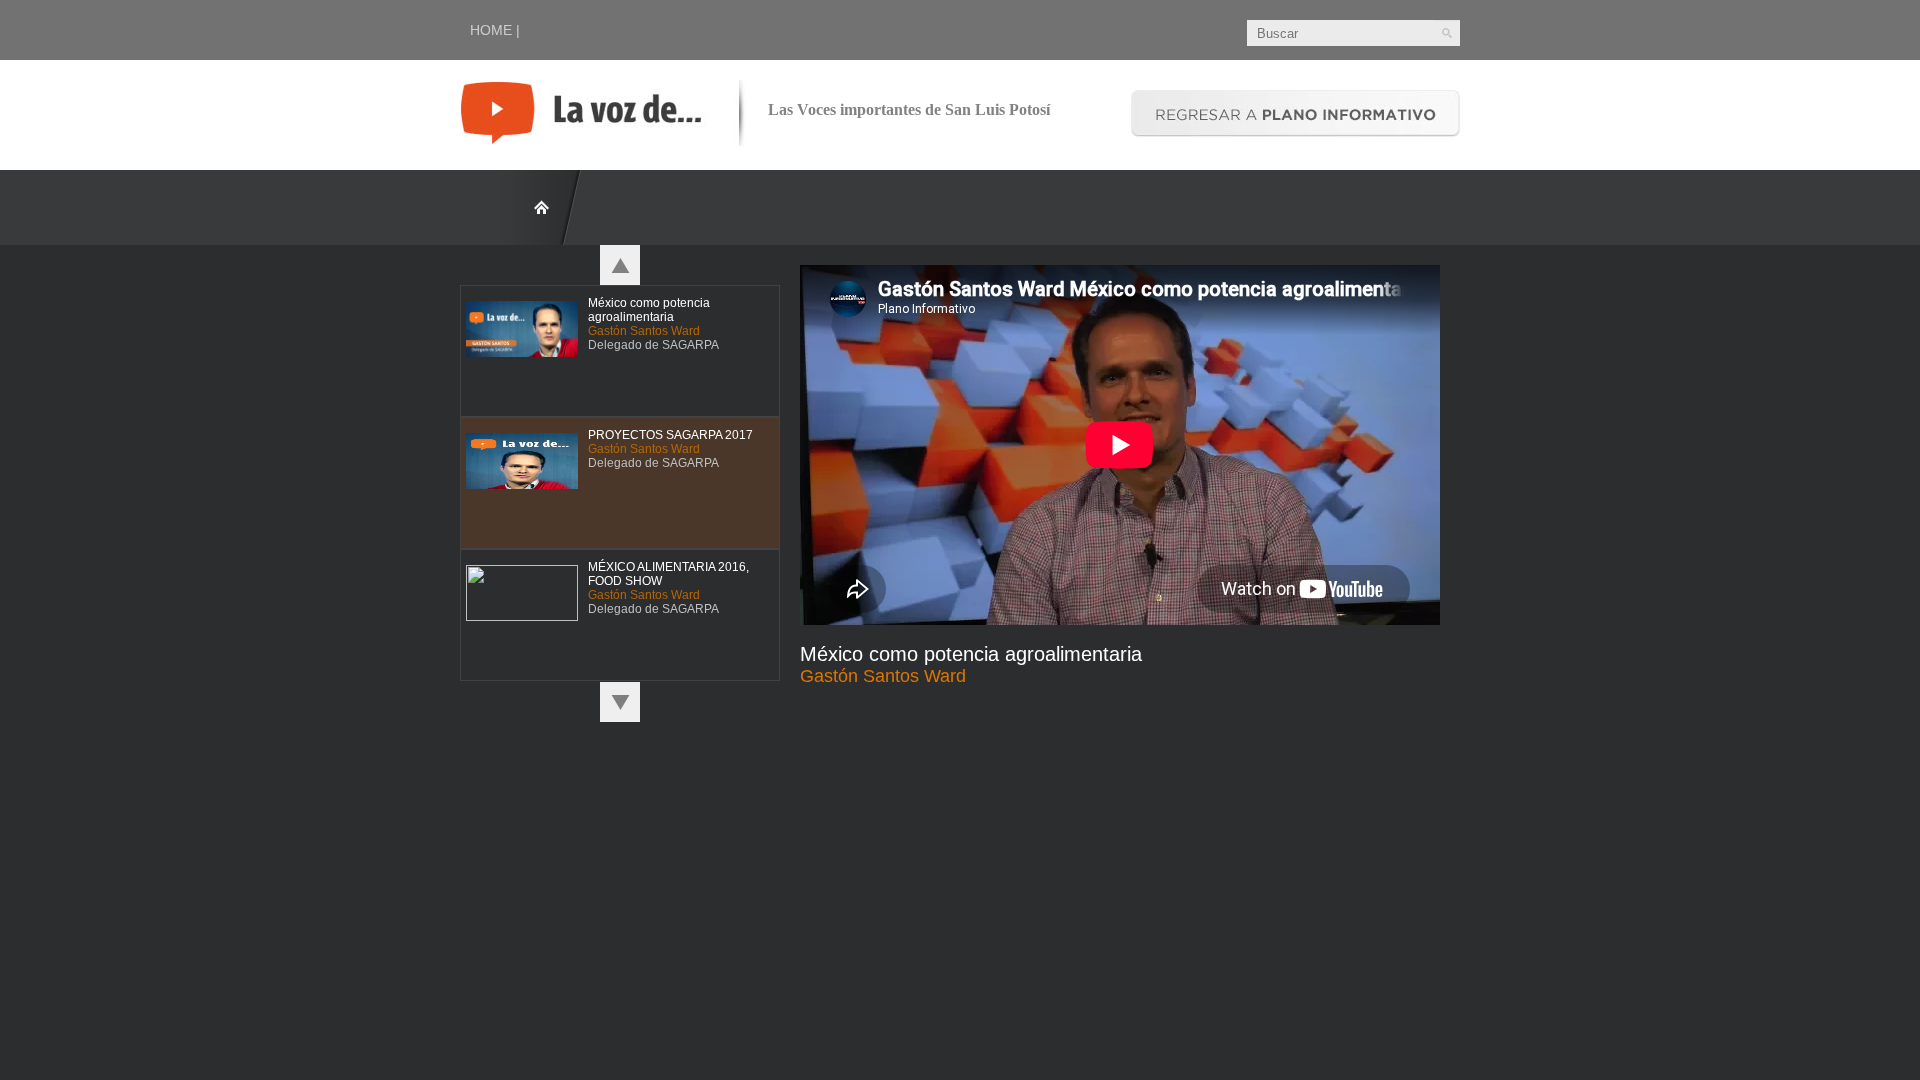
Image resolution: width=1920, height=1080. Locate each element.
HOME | (495, 30)
